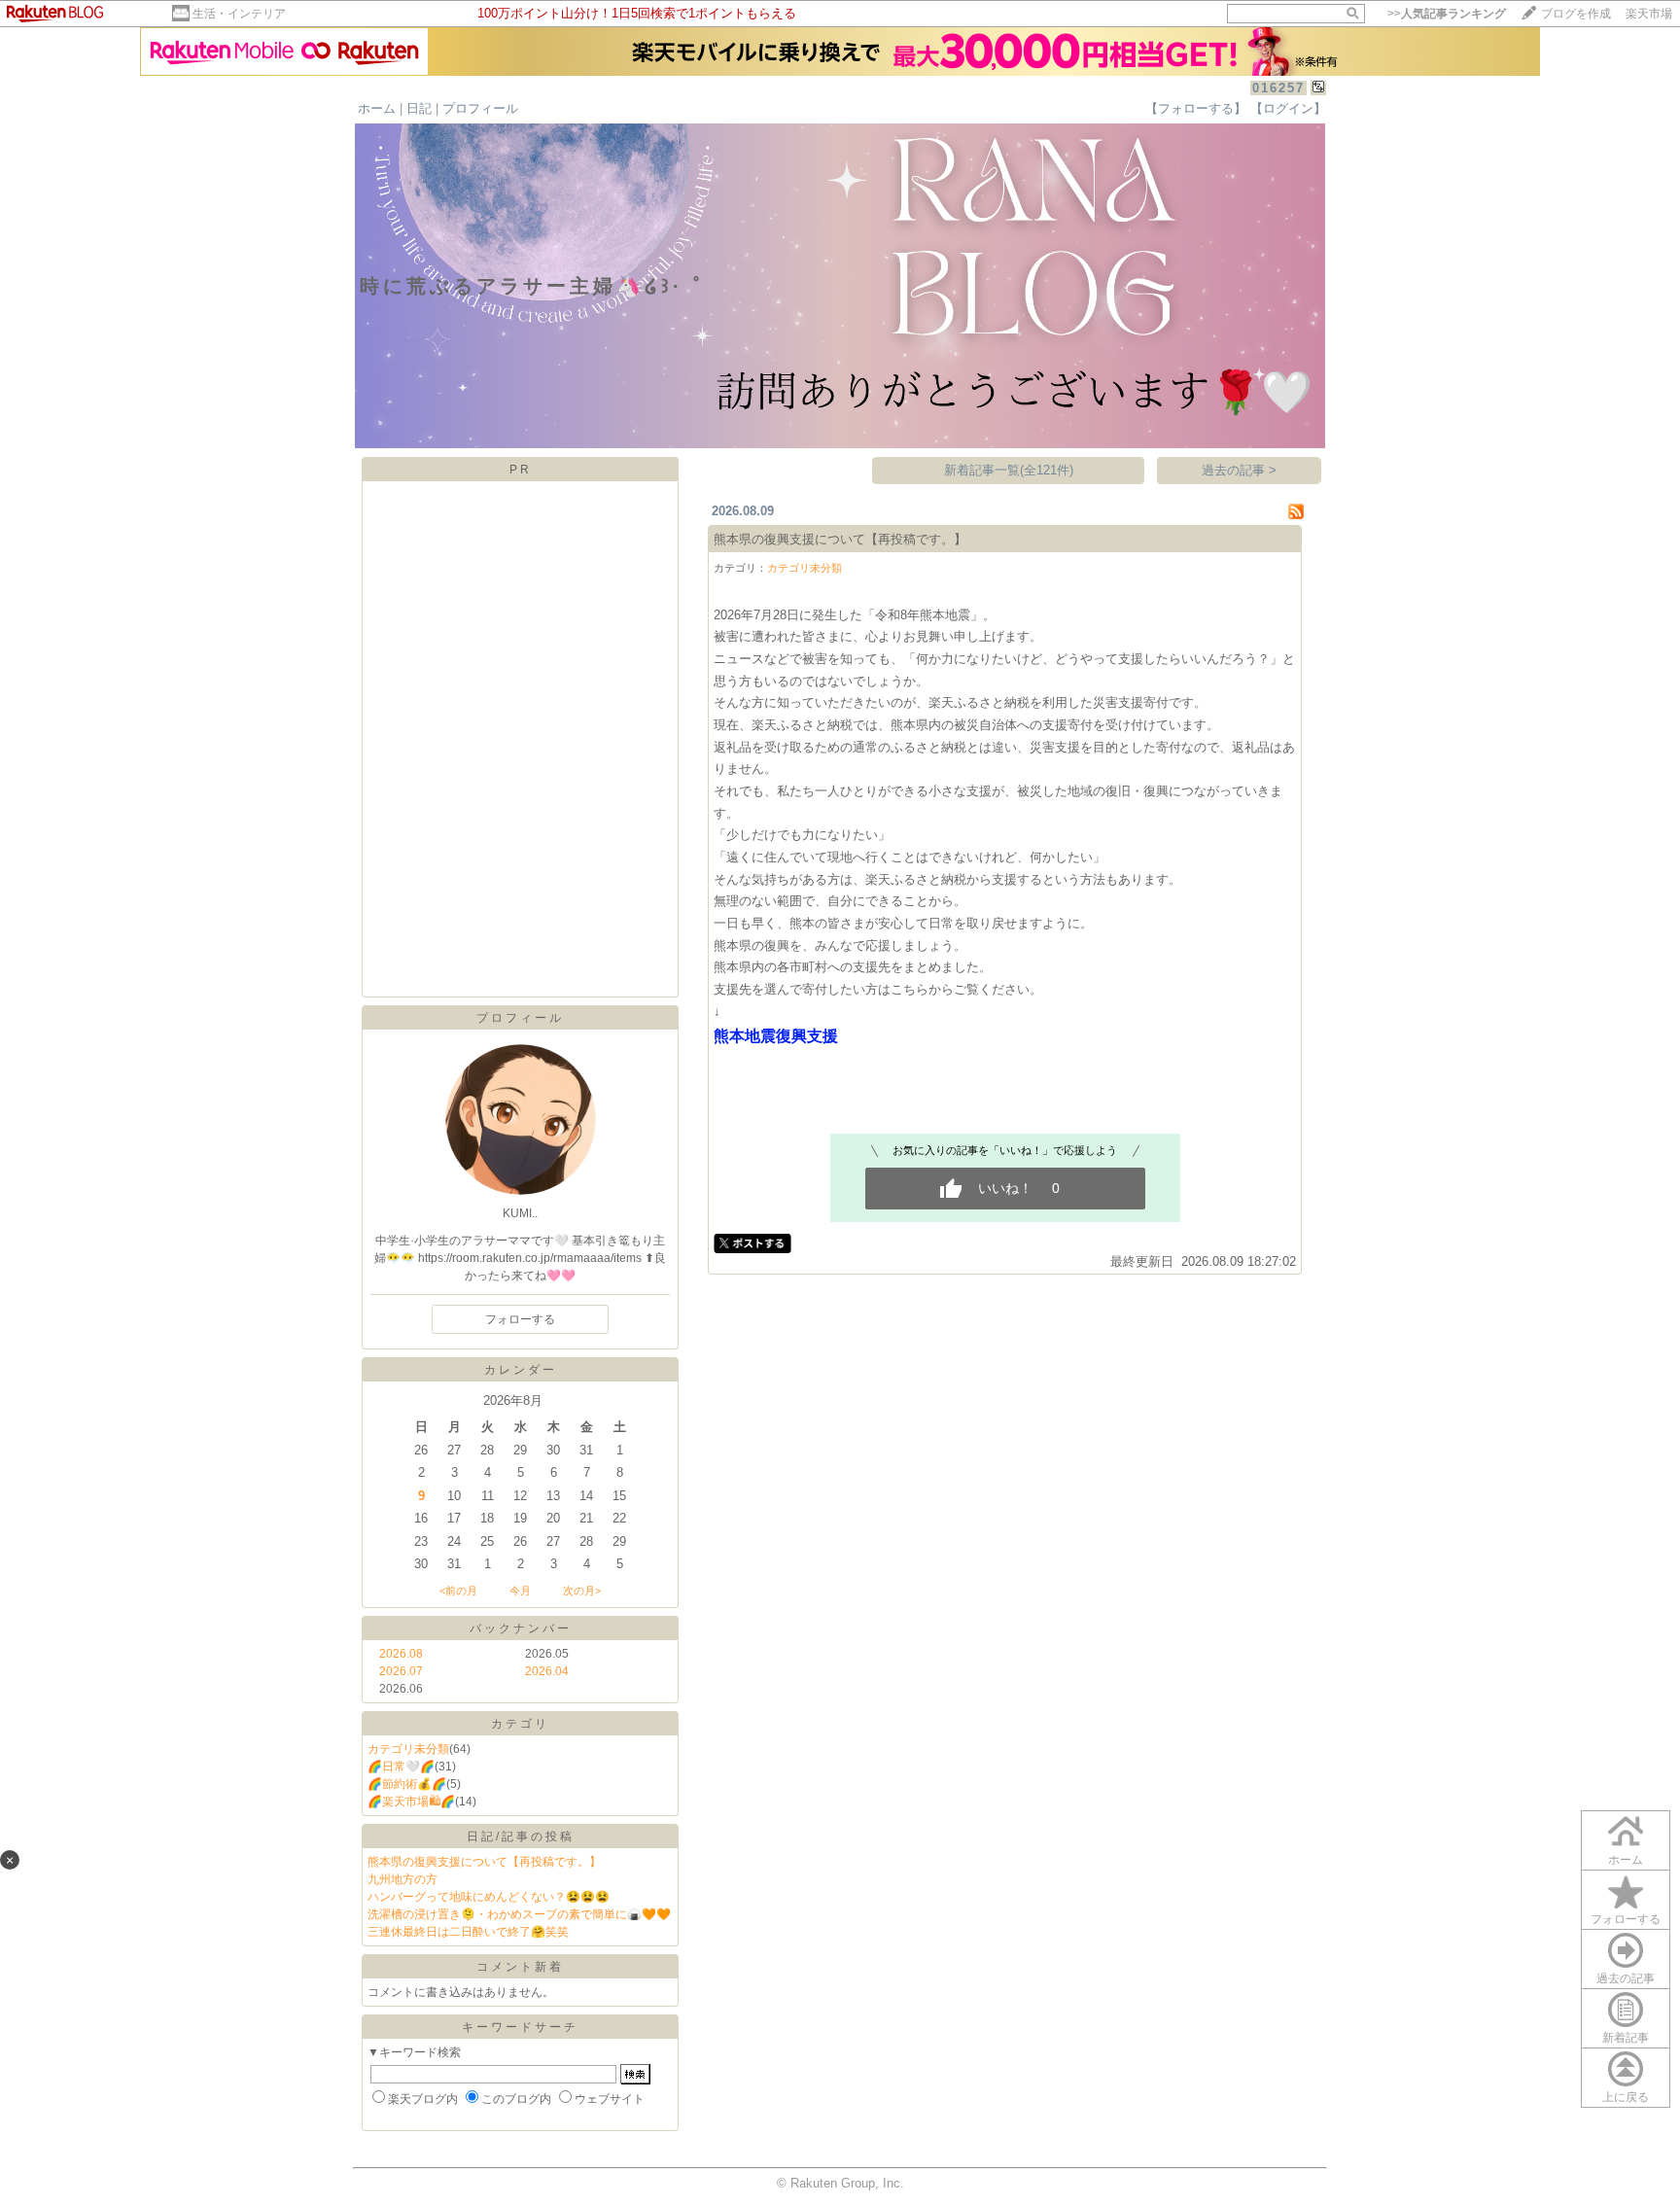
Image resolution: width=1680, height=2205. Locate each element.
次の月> (582, 1591)
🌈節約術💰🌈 (407, 1784)
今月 (520, 1591)
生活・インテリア (239, 14)
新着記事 (1626, 2038)
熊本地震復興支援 (776, 1036)
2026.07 (401, 1671)
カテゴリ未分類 (408, 1749)
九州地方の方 (402, 1879)
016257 (1278, 88)
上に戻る (1626, 2097)
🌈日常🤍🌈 (401, 1767)
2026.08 (401, 1654)
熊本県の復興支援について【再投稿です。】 (484, 1862)
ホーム (377, 108)
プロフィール (480, 108)
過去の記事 (1626, 1978)
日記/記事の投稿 (521, 1837)
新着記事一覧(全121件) (1009, 470)
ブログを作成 (1576, 14)
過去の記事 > (1239, 470)
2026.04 (547, 1671)
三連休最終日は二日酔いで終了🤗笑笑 (468, 1932)
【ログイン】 (1288, 108)
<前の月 (458, 1591)
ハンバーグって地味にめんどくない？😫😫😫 (489, 1897)
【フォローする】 (1196, 108)
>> (1447, 14)
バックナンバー (521, 1628)
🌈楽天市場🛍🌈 (411, 1802)
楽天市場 (1649, 14)
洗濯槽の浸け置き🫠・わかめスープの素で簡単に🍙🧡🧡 (519, 1914)
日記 (419, 108)
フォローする (520, 1319)
